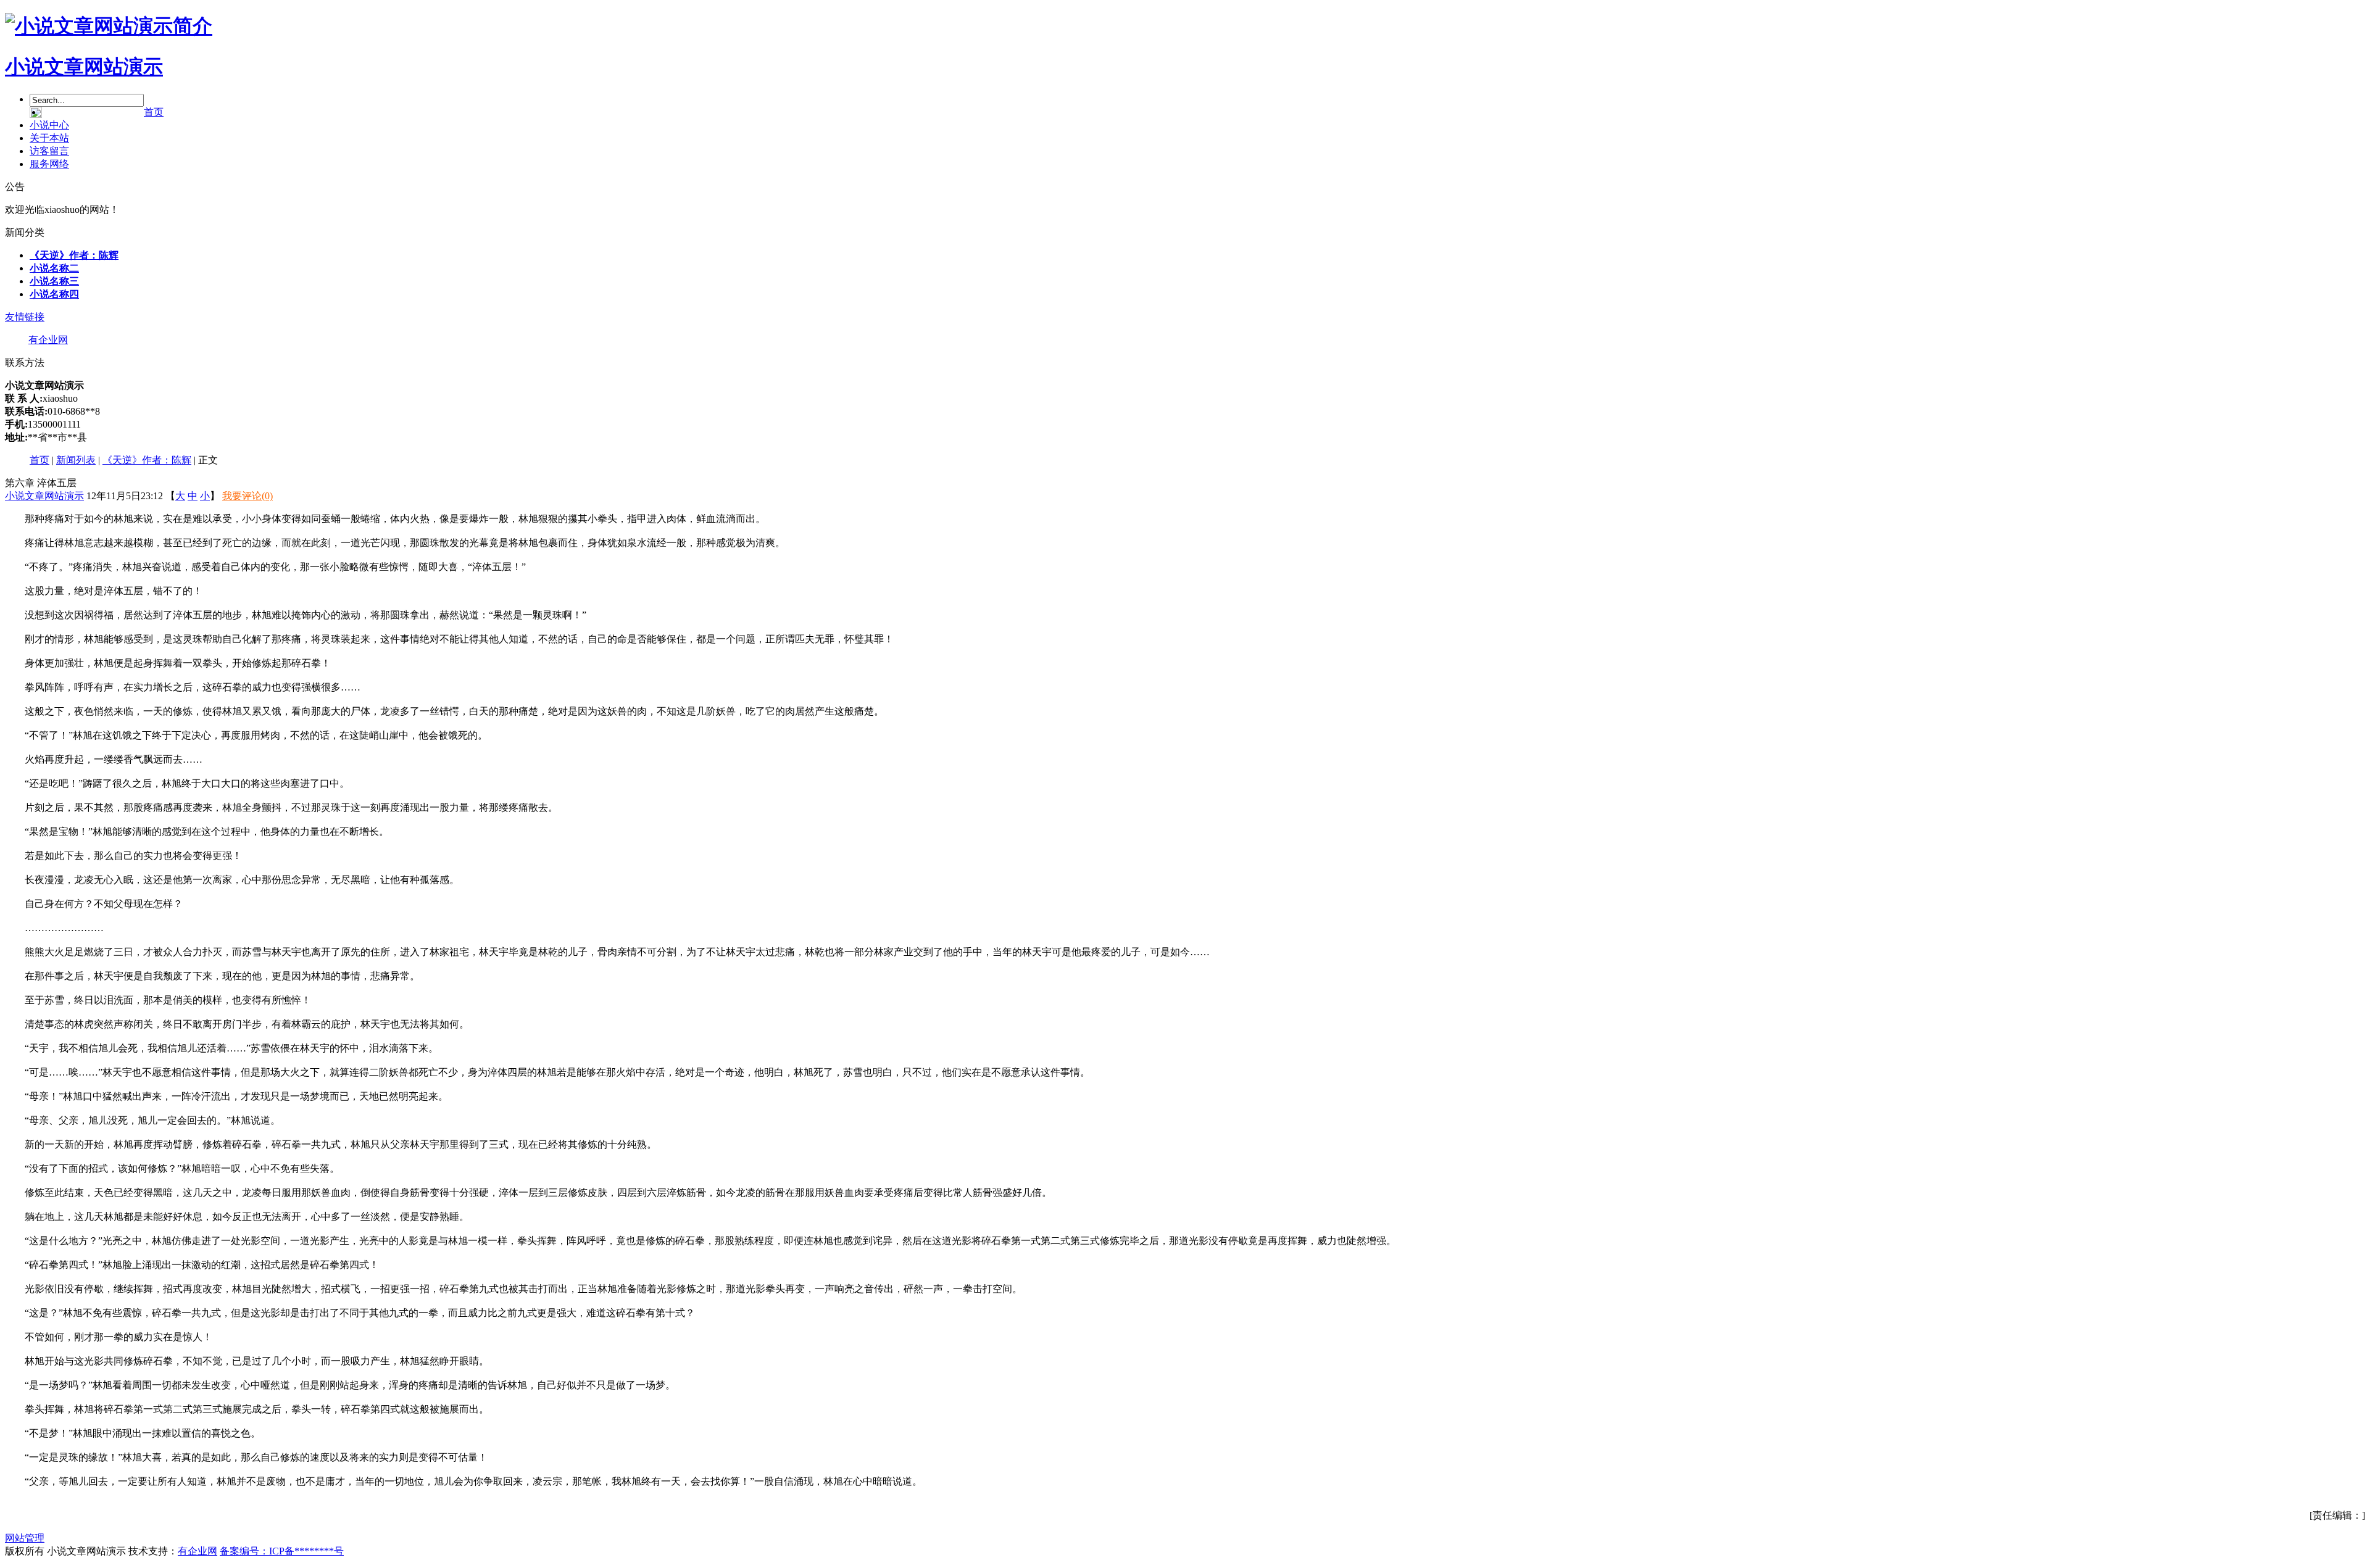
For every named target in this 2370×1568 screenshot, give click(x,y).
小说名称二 (54, 268)
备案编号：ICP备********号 (282, 1551)
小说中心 (49, 125)
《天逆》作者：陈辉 (74, 255)
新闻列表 (76, 460)
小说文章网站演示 (84, 67)
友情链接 (25, 317)
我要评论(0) (247, 496)
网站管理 (25, 1538)
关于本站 (49, 138)
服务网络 (49, 164)
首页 (154, 112)
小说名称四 (54, 294)
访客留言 (49, 151)
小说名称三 (54, 281)
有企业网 (48, 340)
